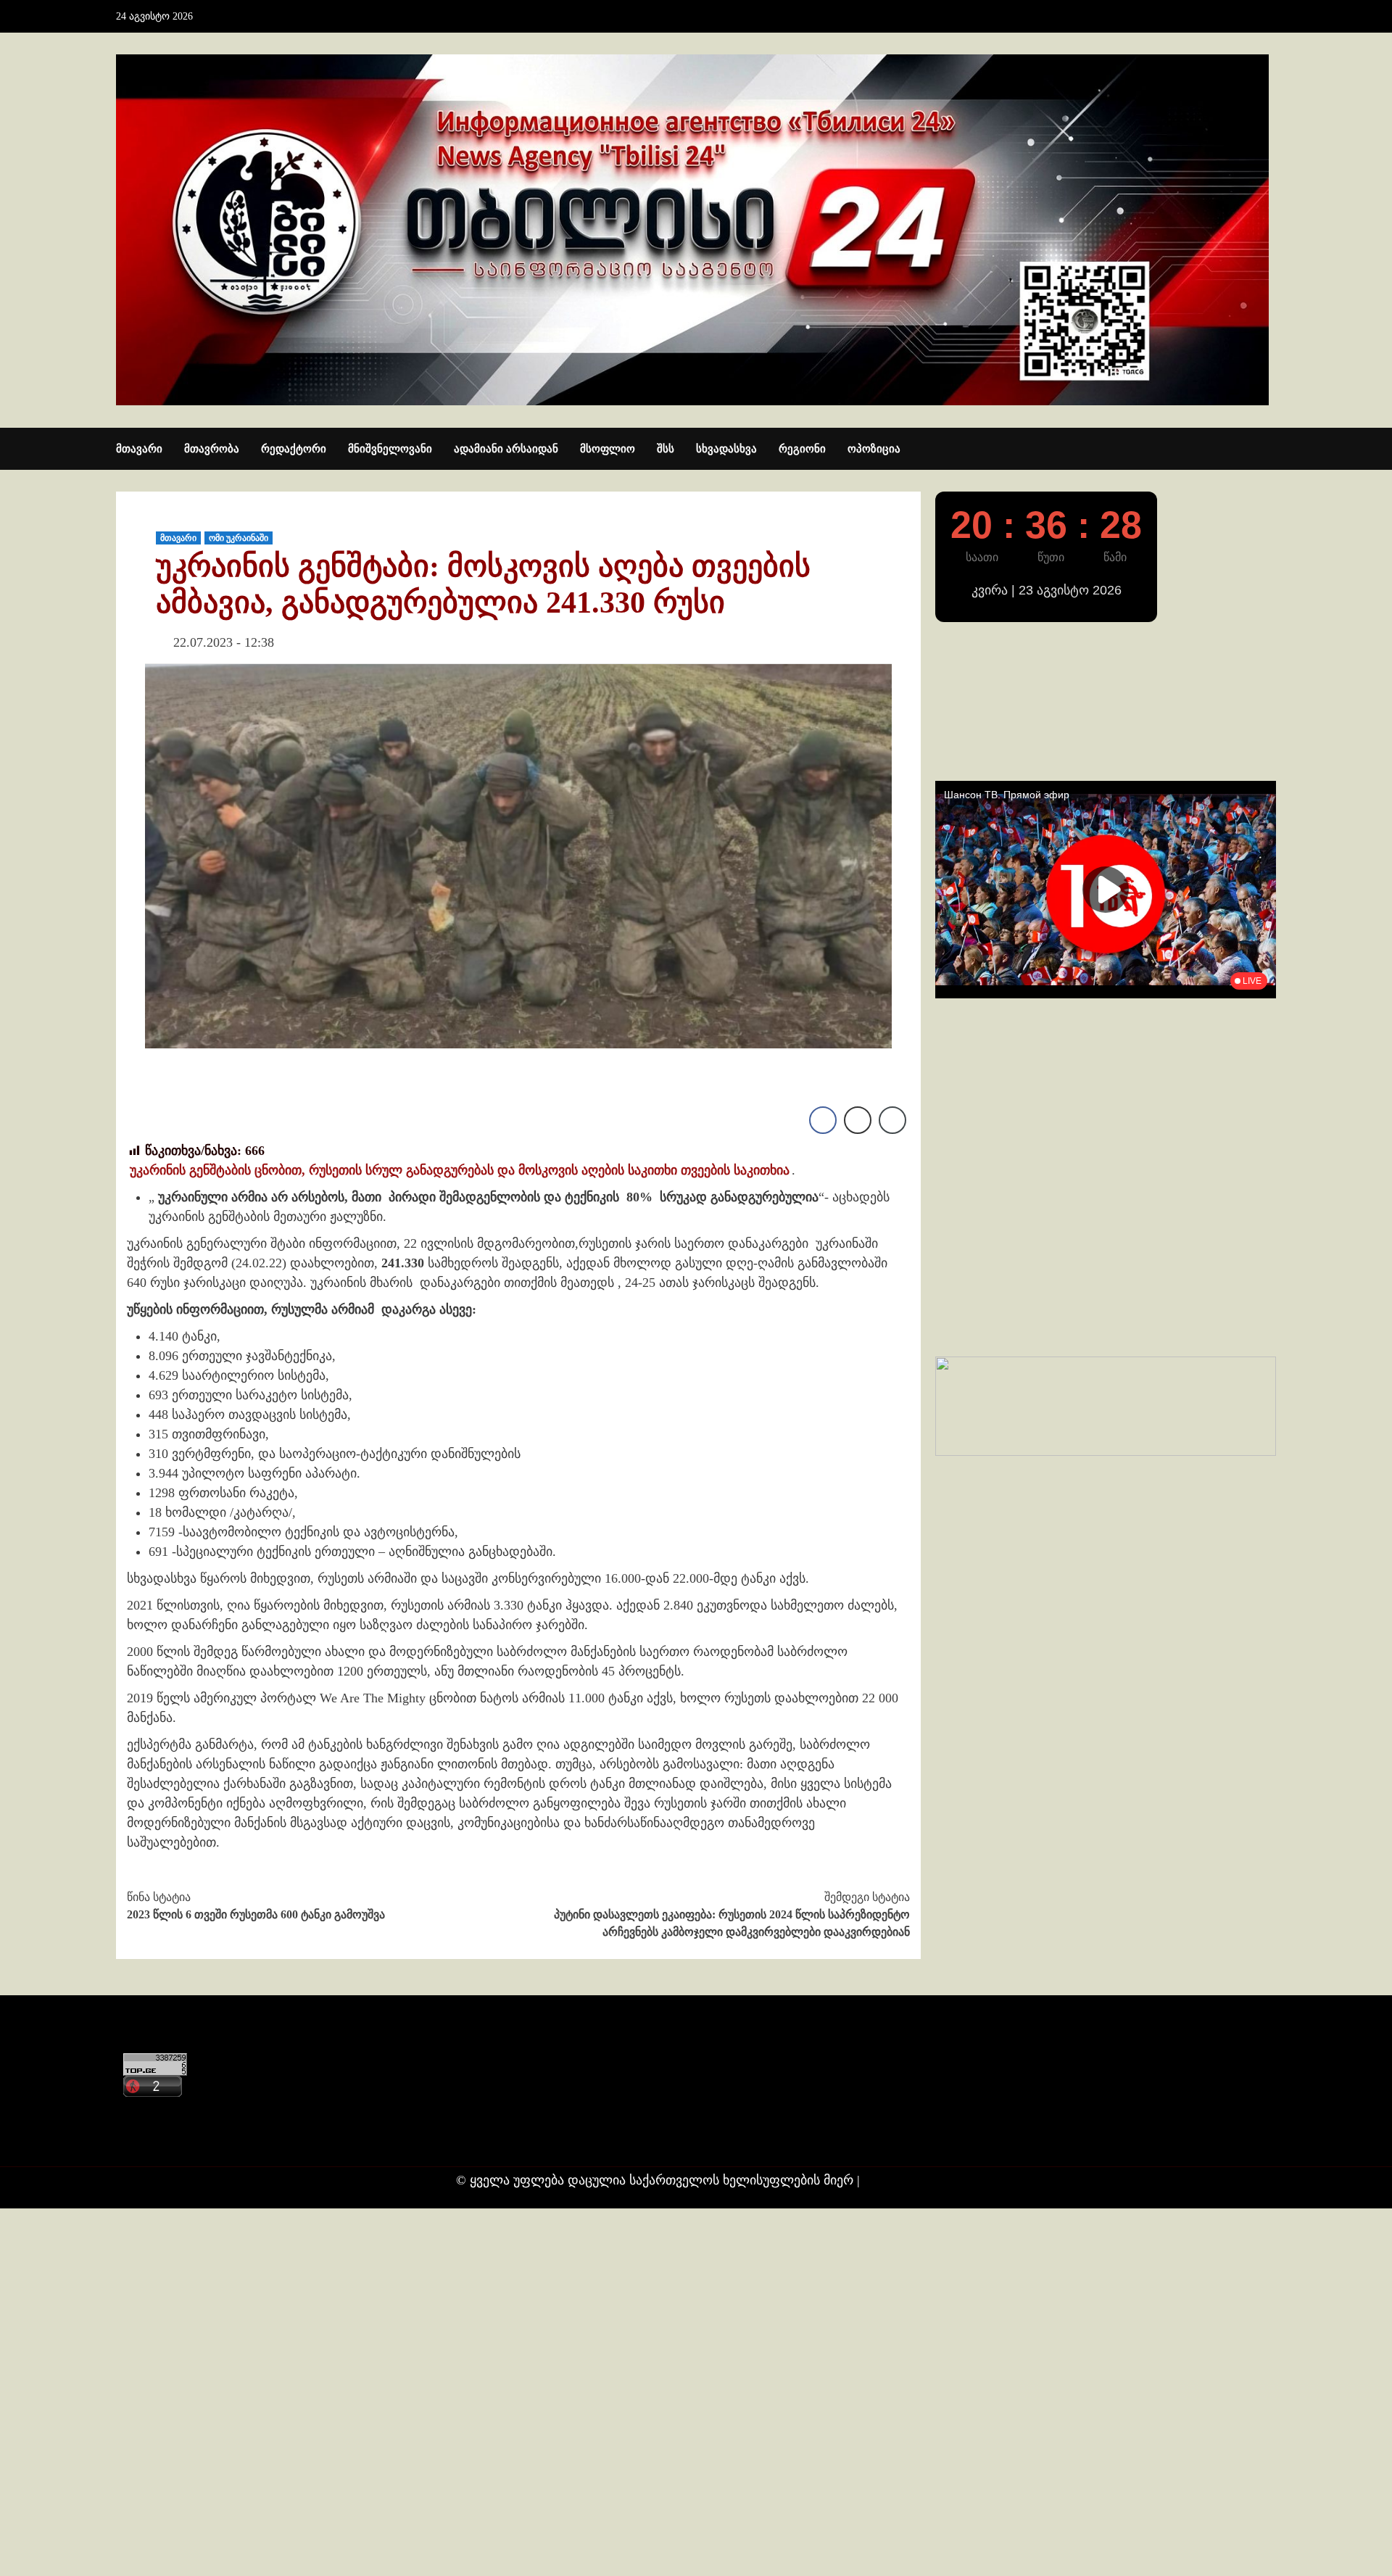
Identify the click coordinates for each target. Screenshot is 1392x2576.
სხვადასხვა (726, 449)
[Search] (1267, 450)
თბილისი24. (900, 2180)
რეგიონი (802, 449)
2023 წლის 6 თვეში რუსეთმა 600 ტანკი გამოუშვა (256, 1906)
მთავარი (139, 449)
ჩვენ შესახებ (157, 2139)
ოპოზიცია (874, 449)
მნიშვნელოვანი (390, 449)
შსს (666, 449)
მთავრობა (212, 449)
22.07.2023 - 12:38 (224, 642)
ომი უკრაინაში (239, 538)
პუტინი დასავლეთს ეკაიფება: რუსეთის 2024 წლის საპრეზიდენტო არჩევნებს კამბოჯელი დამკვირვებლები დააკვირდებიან (732, 1914)
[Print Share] (858, 1120)
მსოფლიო (608, 449)
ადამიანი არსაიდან (506, 449)
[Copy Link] (892, 1120)
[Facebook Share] (823, 1120)
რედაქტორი (294, 449)
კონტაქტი (150, 2111)
